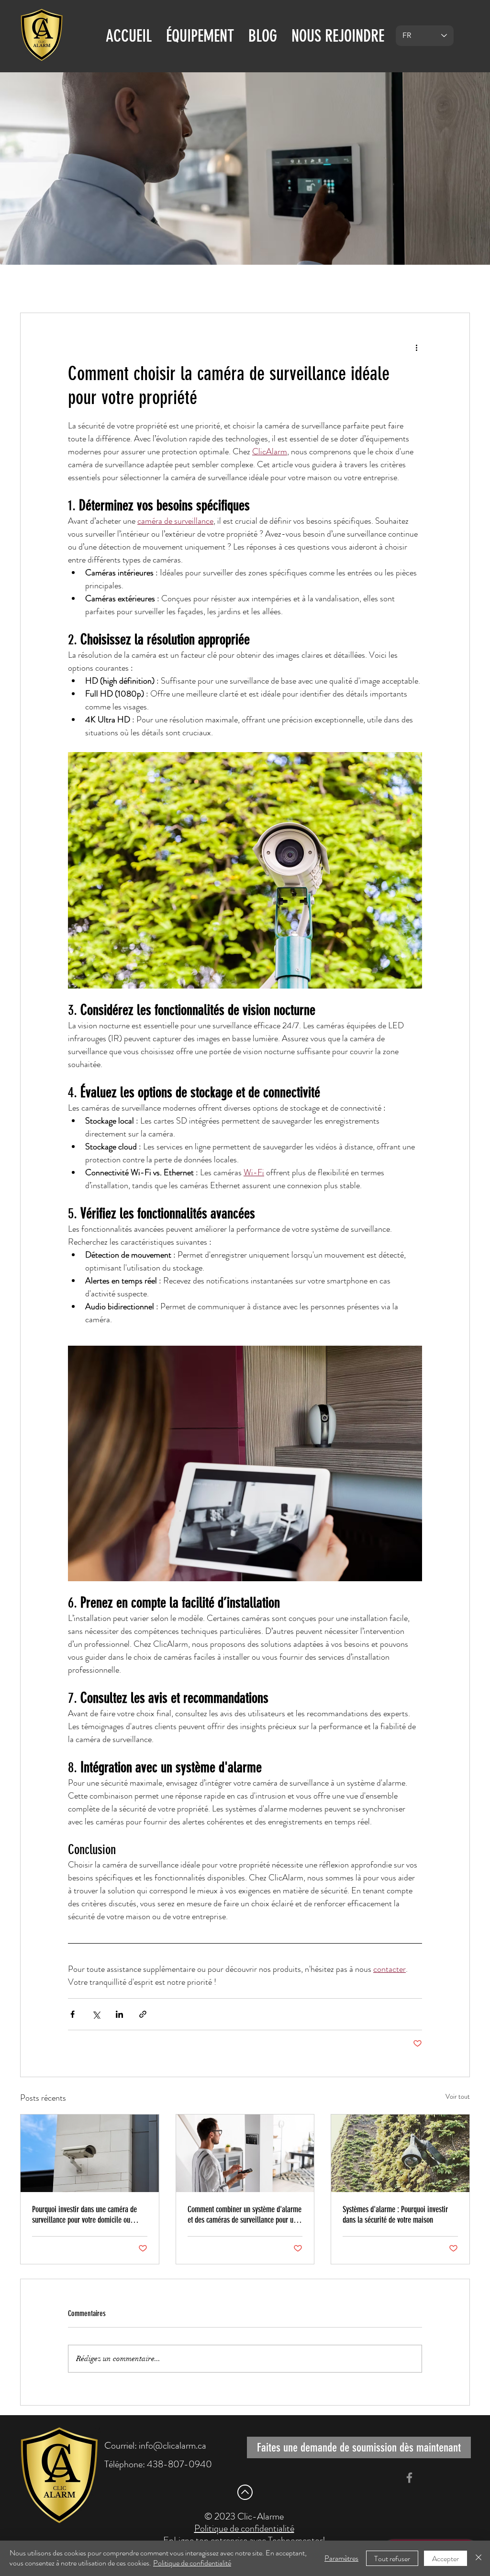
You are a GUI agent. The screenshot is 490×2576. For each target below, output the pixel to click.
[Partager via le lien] (143, 2014)
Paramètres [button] (341, 2558)
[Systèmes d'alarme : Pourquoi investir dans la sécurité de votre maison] (400, 2153)
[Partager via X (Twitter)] (96, 2014)
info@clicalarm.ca (173, 2446)
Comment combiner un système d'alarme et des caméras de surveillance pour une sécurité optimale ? (245, 2215)
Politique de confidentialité (192, 2563)
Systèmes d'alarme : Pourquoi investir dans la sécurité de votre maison (395, 2215)
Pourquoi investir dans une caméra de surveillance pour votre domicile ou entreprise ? (84, 2215)
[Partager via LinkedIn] (119, 2014)
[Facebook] (409, 2478)
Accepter (445, 2559)
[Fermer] (479, 2558)
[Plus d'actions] (416, 348)
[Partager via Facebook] (72, 2014)
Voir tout (458, 2096)
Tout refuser (392, 2559)
